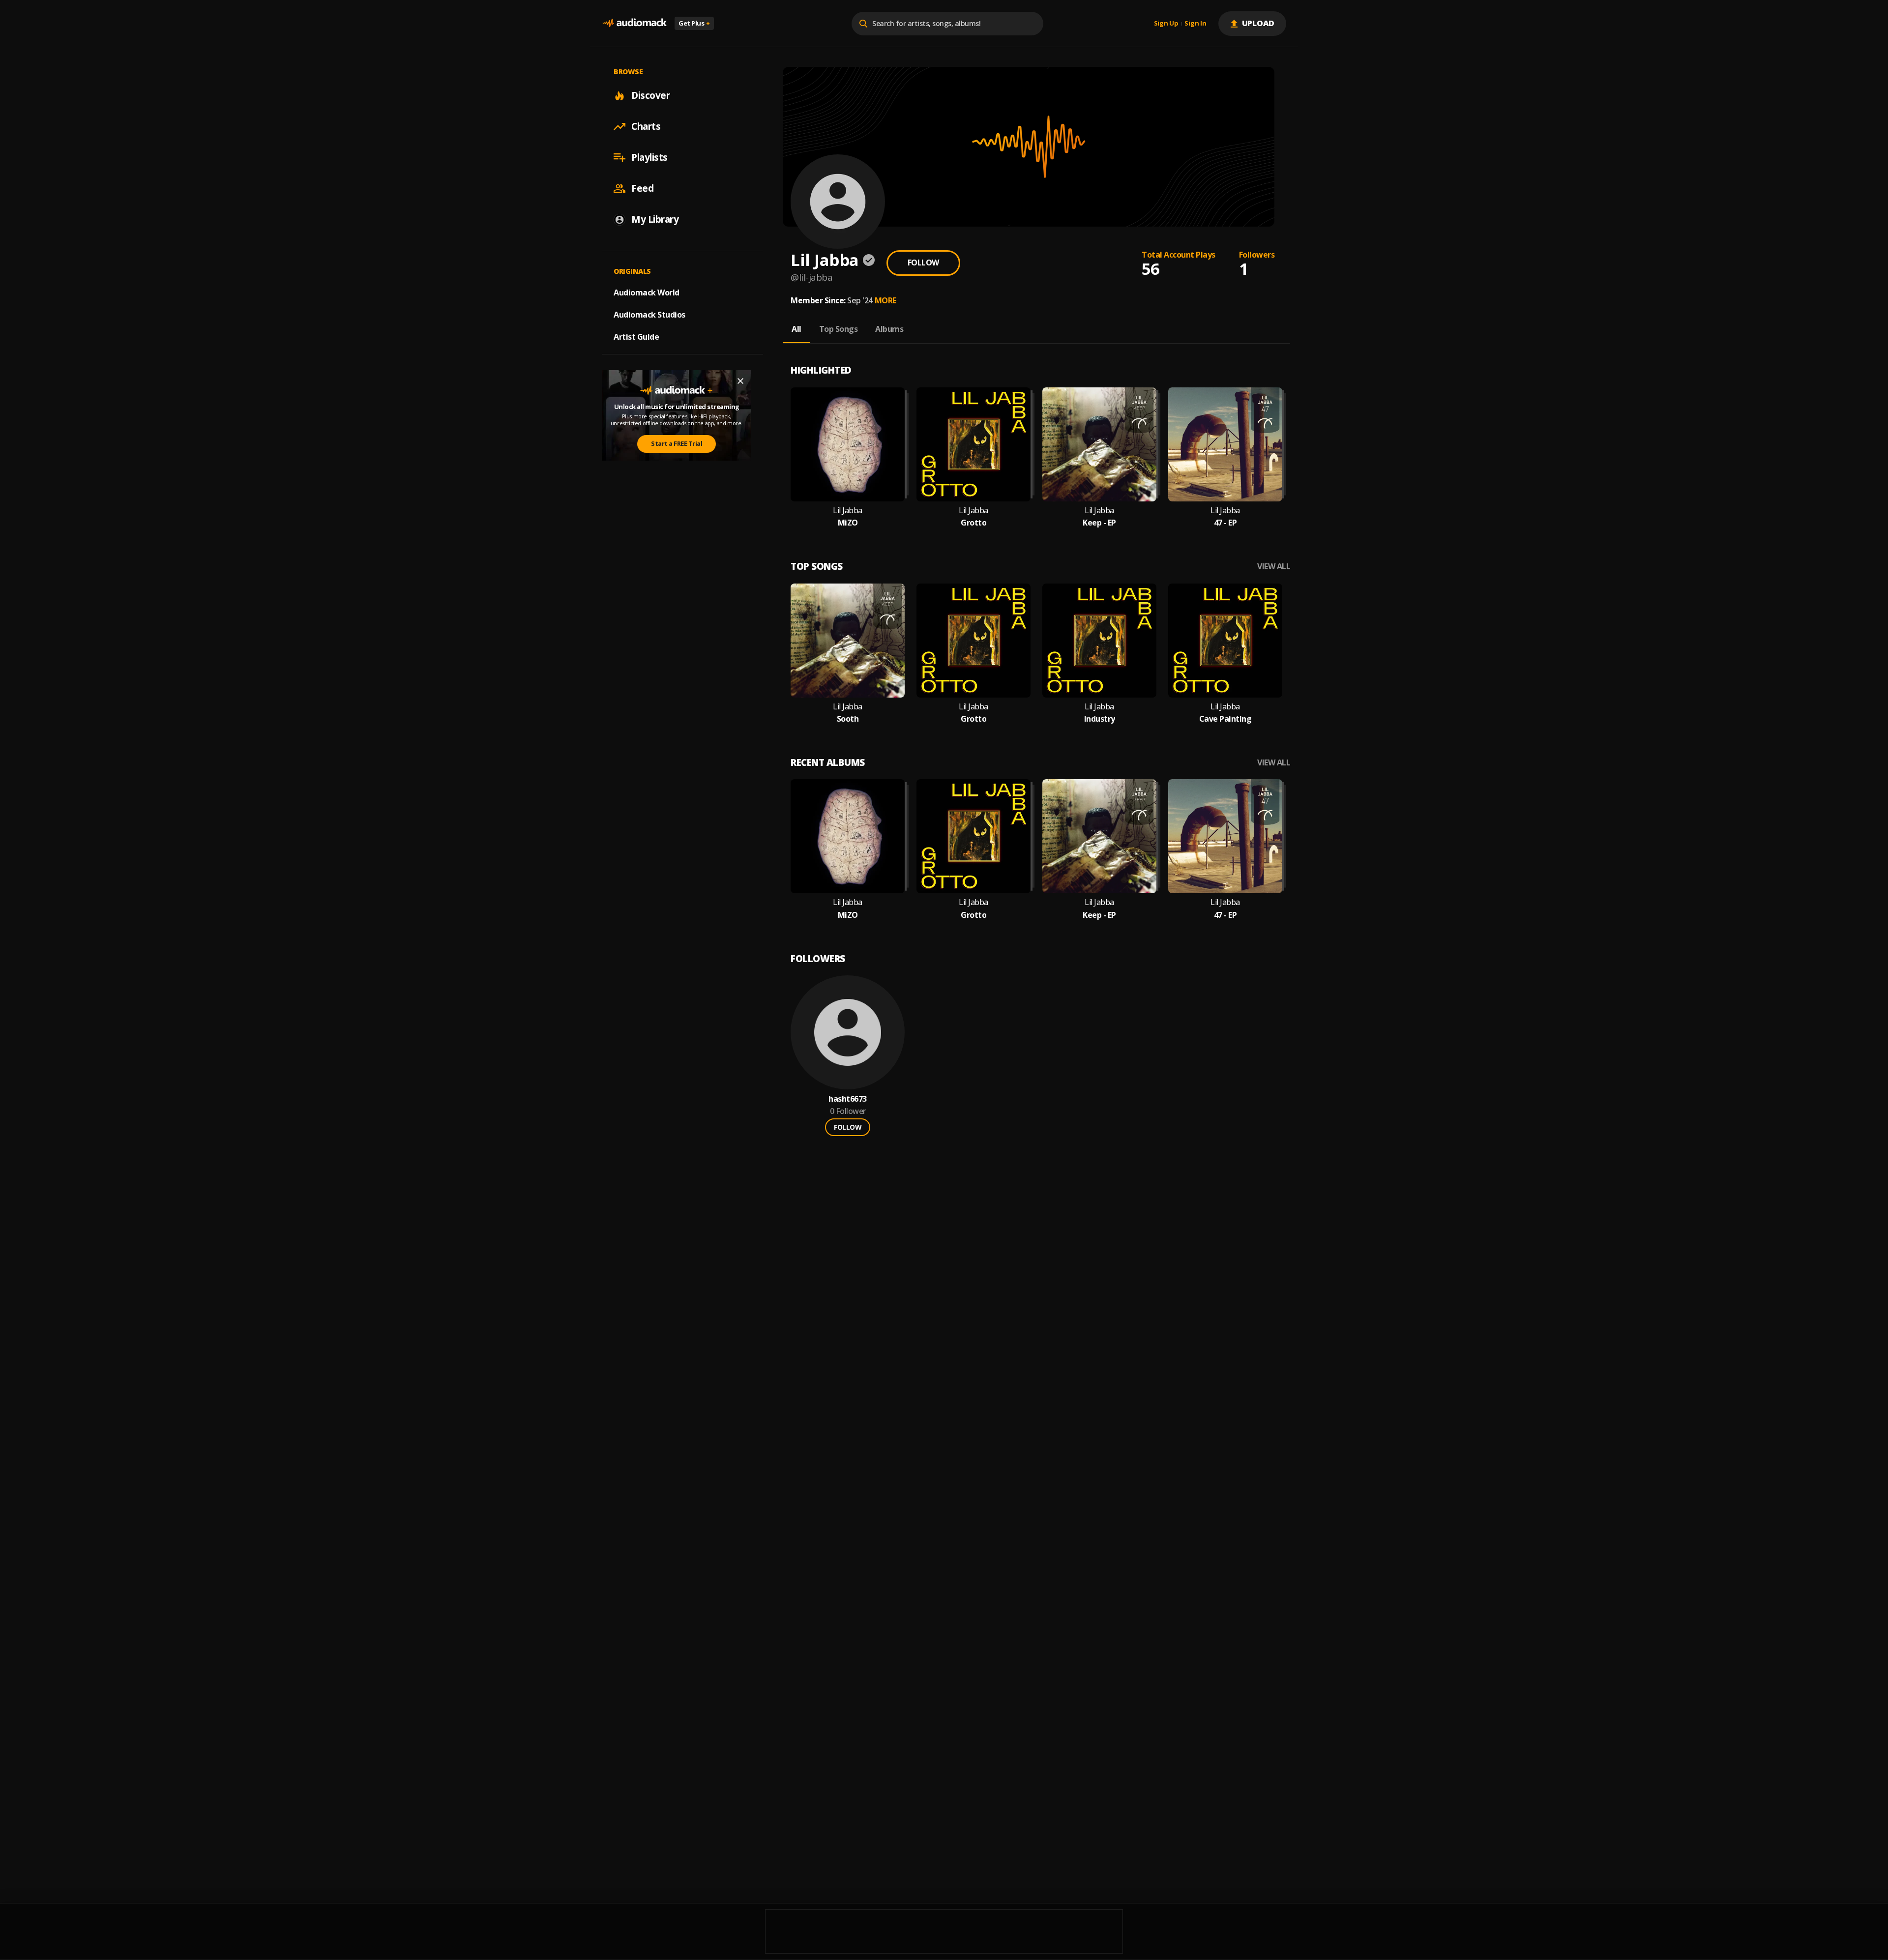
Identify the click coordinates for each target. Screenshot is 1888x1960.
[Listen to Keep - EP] (1099, 444)
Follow (923, 263)
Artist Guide (636, 337)
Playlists (649, 157)
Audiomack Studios (649, 315)
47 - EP (1225, 523)
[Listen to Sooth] (848, 641)
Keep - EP (1099, 523)
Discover (650, 95)
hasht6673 (848, 1099)
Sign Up (1166, 24)
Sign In (1195, 24)
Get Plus (694, 23)
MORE (885, 300)
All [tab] (796, 329)
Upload (1258, 23)
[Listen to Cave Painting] (1225, 641)
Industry (1100, 719)
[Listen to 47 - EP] (1225, 444)
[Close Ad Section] (740, 381)
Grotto (973, 523)
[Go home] (634, 23)
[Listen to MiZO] (848, 444)
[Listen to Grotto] (973, 444)
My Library (655, 219)
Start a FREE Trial (677, 443)
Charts (646, 126)
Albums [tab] (889, 329)
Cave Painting (1225, 719)
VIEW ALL (1274, 567)
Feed (642, 188)
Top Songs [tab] (839, 329)
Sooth (848, 719)
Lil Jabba (848, 511)
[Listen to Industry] (1099, 641)
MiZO (848, 523)
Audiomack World (647, 293)
